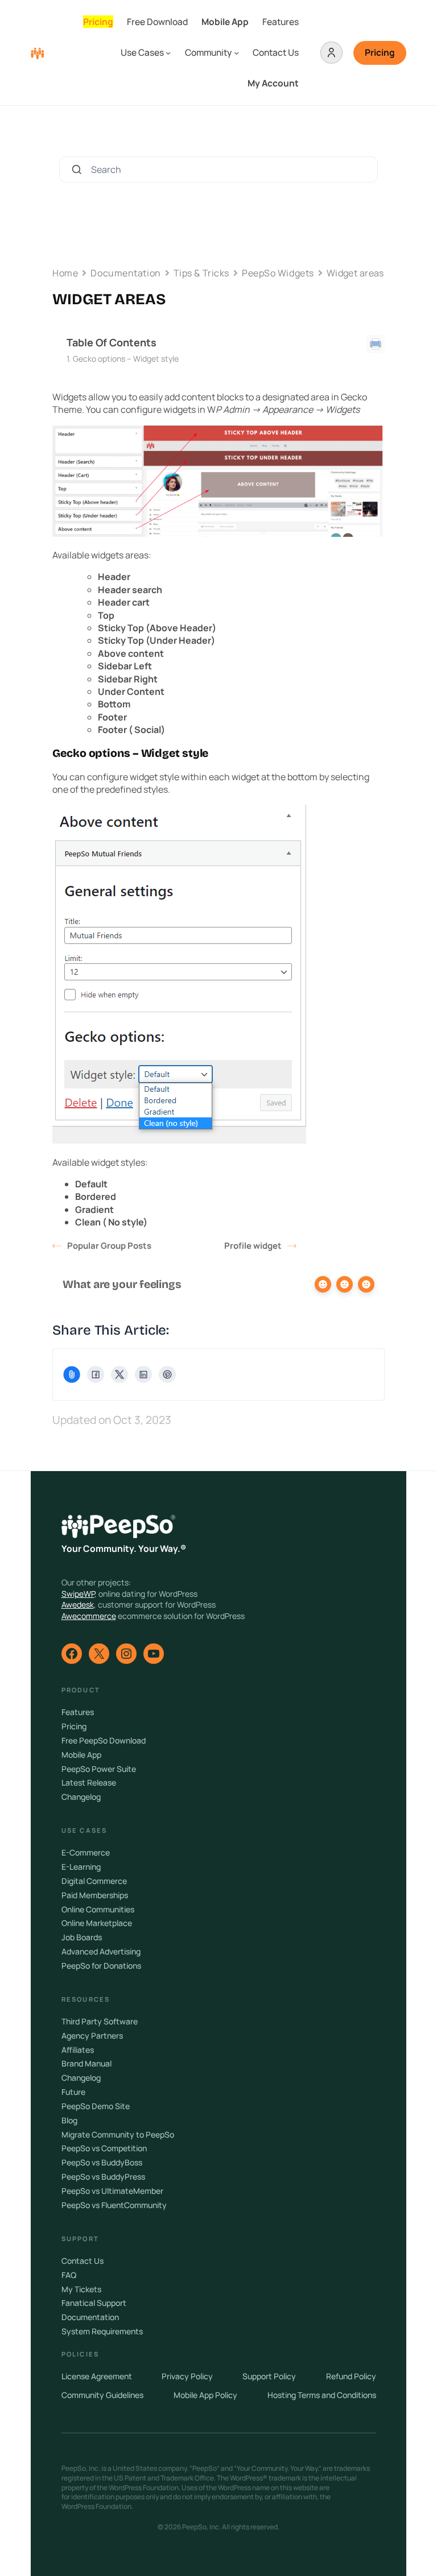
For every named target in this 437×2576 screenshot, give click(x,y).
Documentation (125, 273)
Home (65, 273)
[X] (119, 1374)
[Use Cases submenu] (168, 53)
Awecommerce (89, 1616)
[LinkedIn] (143, 1374)
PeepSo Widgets (278, 273)
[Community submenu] (236, 53)
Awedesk (78, 1604)
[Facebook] (96, 1374)
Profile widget (253, 1246)
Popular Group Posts (109, 1246)
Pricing (380, 52)
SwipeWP (78, 1594)
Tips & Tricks (201, 273)
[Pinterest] (167, 1374)
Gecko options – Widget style (126, 359)
